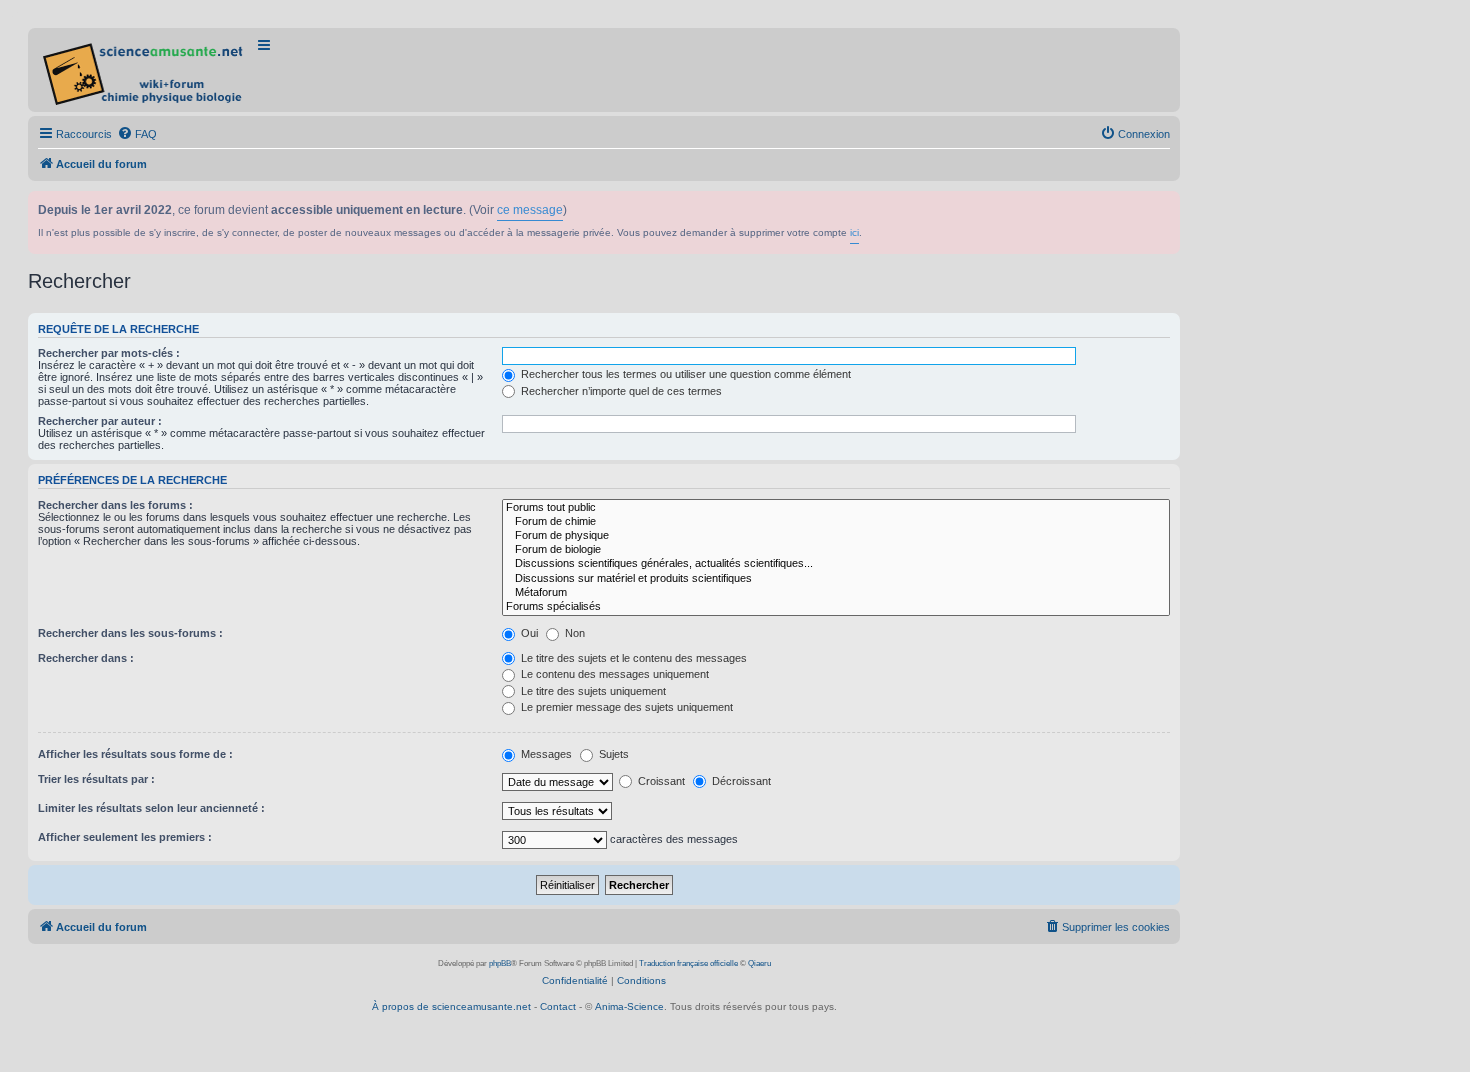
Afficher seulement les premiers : (125, 837)
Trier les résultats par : (96, 779)
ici (854, 232)
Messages (545, 754)
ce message (530, 210)
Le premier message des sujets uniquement (625, 707)
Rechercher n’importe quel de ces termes (620, 391)
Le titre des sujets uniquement (592, 691)
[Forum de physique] (836, 536)
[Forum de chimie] (836, 522)
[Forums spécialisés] (836, 607)
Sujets (612, 754)
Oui (528, 633)
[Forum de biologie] (836, 550)
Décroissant (740, 781)
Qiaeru (759, 963)
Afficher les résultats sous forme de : (135, 754)
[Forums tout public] (836, 508)
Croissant (660, 781)
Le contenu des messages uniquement (613, 674)
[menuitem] (137, 134)
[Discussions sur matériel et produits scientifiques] (836, 579)
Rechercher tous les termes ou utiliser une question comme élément (684, 374)
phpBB (500, 963)
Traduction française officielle (688, 963)
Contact (558, 1006)
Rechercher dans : (86, 658)
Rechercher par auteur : (100, 421)
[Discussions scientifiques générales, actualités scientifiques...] (836, 564)
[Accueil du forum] (144, 70)
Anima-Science (629, 1006)
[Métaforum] (836, 593)
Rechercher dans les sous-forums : (130, 633)
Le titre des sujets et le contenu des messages (632, 658)
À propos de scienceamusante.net (451, 1006)
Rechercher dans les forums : (115, 505)
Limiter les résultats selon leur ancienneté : (151, 808)
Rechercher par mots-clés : (109, 353)
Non (573, 633)
